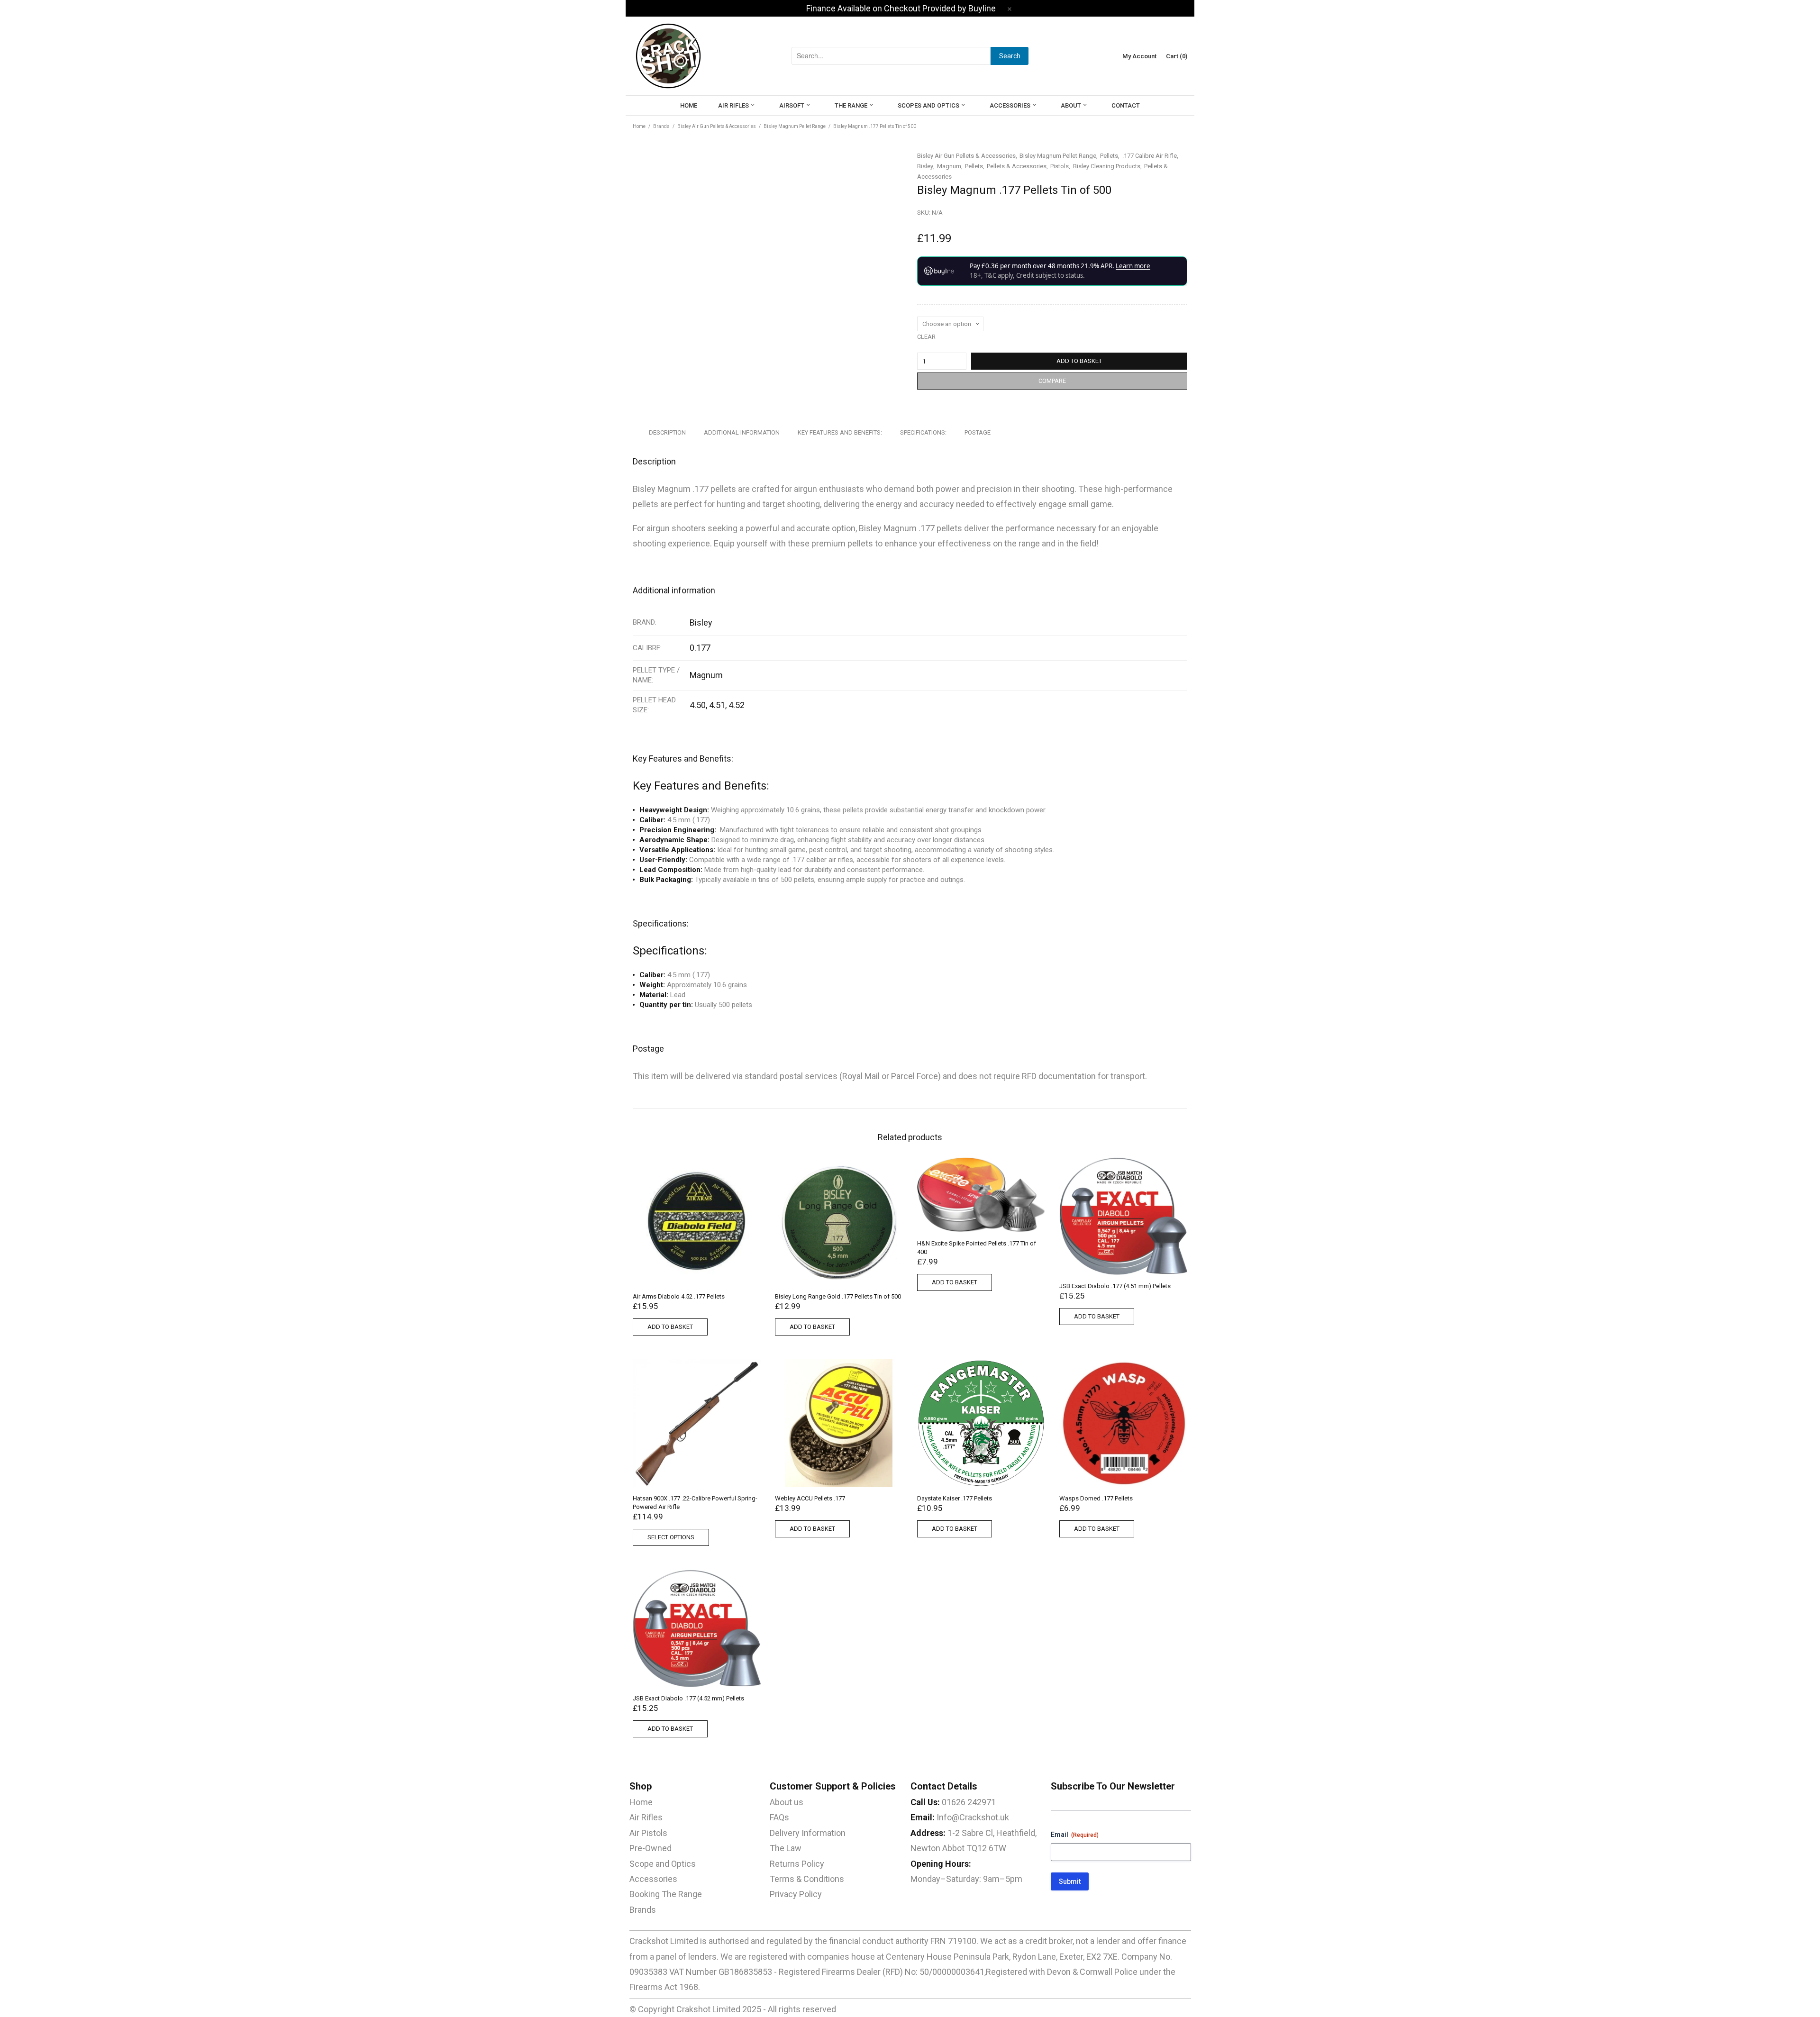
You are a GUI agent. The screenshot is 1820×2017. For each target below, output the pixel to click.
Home (639, 126)
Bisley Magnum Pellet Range (795, 126)
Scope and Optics (663, 1864)
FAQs (779, 1817)
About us (787, 1802)
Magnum (949, 166)
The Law (786, 1848)
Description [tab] (667, 432)
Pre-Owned (651, 1848)
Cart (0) (1177, 56)
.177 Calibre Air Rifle (1150, 156)
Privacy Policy (796, 1894)
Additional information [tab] (742, 432)
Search (1010, 56)
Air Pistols (648, 1833)
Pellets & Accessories (1017, 166)
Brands (661, 126)
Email (1075, 1835)
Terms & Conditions (807, 1879)
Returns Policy (797, 1864)
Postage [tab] (978, 432)
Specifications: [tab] (923, 432)
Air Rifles (646, 1817)
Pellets (1109, 156)
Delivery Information (808, 1833)
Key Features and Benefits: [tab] (840, 432)
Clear (926, 337)
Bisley (925, 166)
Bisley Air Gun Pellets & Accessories (717, 126)
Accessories (653, 1879)
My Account (1139, 56)
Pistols (1060, 166)
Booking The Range (666, 1894)
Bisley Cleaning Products (1107, 166)
